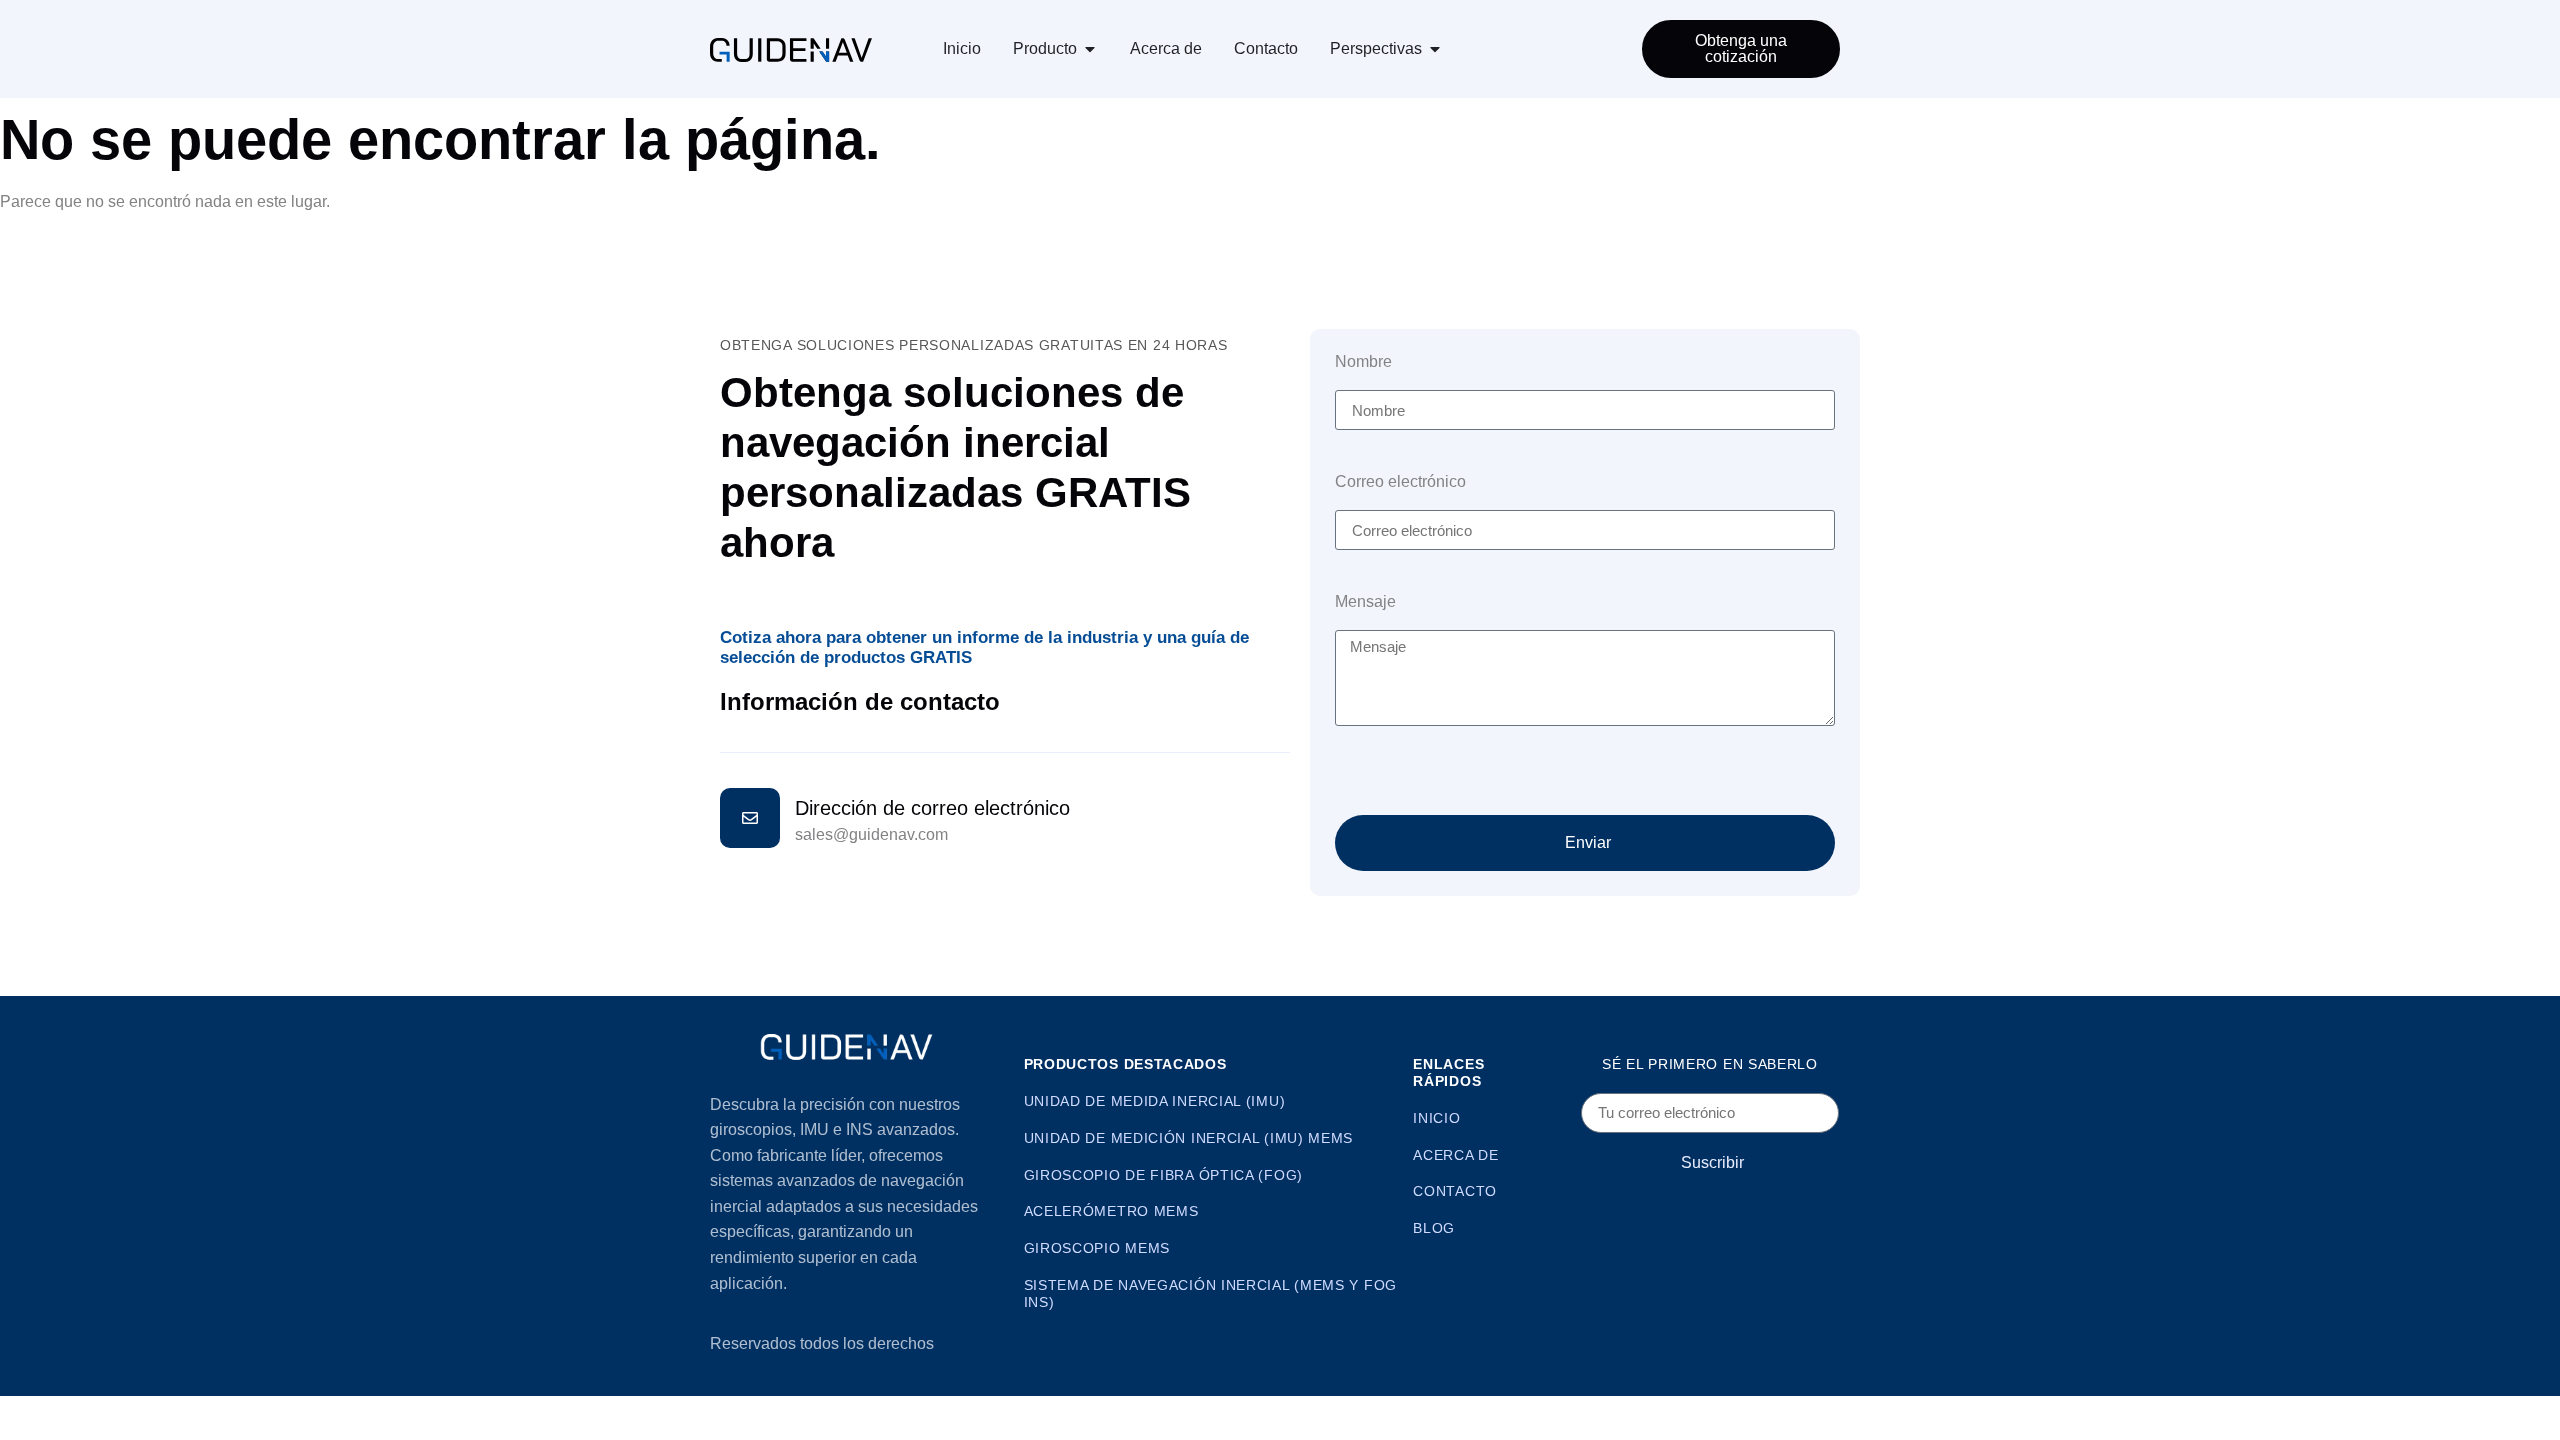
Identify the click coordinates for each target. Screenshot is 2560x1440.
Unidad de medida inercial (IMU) (1155, 1101)
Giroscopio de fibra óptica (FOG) (1163, 1175)
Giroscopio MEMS (1097, 1248)
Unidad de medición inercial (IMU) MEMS (1189, 1138)
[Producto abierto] (1090, 49)
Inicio (962, 48)
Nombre (1363, 362)
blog (1434, 1228)
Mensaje (1365, 602)
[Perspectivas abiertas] (1435, 49)
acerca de (1455, 1155)
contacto (1455, 1191)
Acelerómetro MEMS (1111, 1211)
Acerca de (1166, 48)
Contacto (1266, 48)
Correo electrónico (1400, 482)
